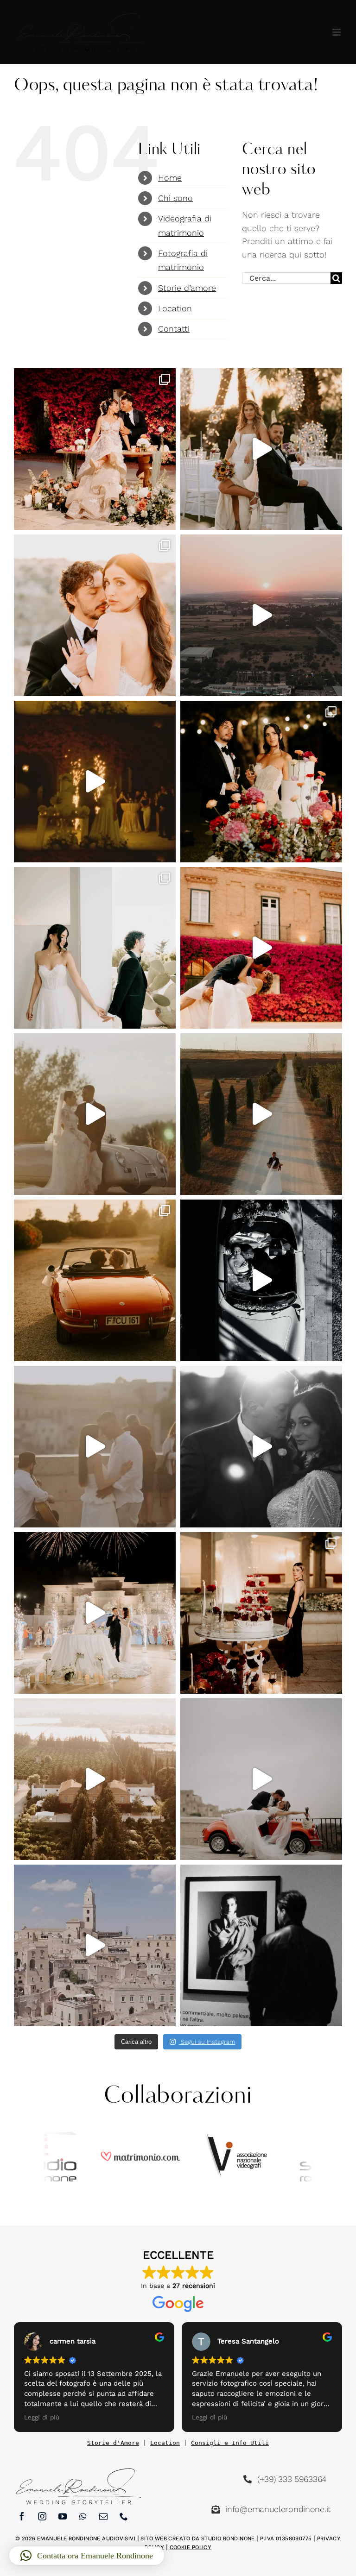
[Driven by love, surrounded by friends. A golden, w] (261, 948)
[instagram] (42, 2516)
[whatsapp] (83, 2516)
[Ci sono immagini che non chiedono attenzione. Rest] (261, 1945)
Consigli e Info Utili (230, 2443)
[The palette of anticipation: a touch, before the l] (95, 948)
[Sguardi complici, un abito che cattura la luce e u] (95, 1613)
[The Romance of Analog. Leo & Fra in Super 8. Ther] (95, 782)
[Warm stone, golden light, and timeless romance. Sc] (95, 615)
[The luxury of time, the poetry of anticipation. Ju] (95, 1447)
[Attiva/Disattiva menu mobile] (337, 32)
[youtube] (63, 2516)
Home (170, 178)
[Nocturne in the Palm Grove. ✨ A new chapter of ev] (261, 615)
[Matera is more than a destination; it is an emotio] (95, 1945)
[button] (87, 2556)
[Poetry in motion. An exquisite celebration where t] (95, 1114)
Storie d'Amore (113, 2443)
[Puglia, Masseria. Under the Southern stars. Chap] (261, 782)
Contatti (174, 329)
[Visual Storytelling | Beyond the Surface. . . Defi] (261, 1613)
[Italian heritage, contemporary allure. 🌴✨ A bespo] (261, 449)
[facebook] (22, 2516)
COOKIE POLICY (191, 2547)
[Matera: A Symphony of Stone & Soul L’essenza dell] (261, 1779)
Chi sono (175, 198)
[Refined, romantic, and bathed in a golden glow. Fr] (261, 1447)
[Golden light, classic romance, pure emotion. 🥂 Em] (95, 449)
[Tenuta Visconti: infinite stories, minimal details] (95, 1779)
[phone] (124, 2516)
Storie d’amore (187, 288)
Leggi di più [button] (42, 2417)
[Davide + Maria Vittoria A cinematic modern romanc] (261, 1114)
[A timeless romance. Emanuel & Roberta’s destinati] (261, 1280)
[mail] (103, 2516)
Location (175, 308)
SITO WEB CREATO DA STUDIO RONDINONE (197, 2538)
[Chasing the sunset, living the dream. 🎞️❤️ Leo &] (95, 1280)
